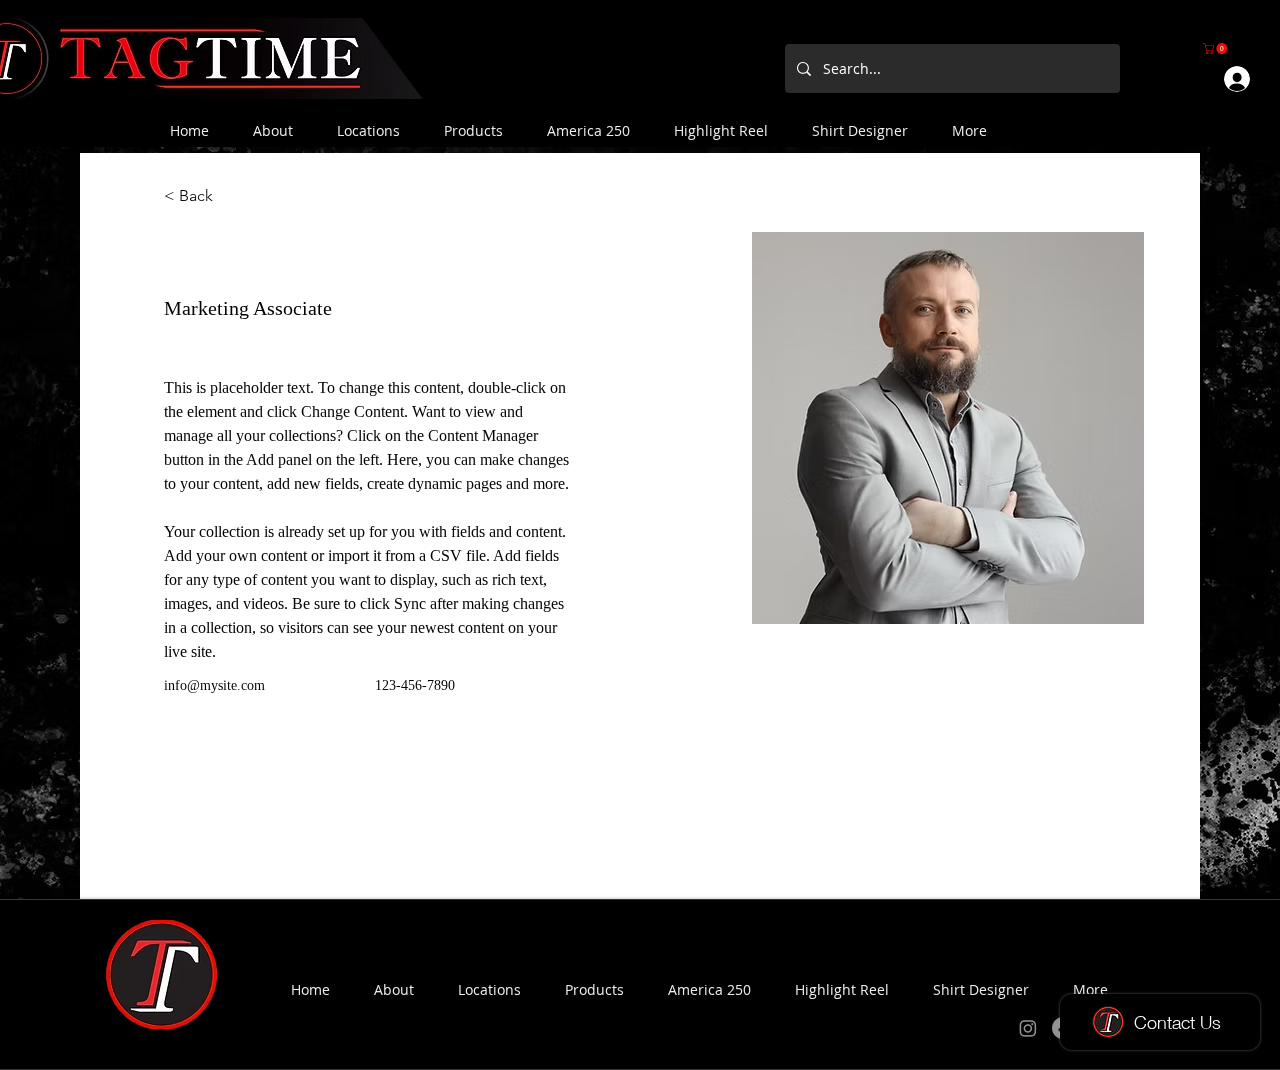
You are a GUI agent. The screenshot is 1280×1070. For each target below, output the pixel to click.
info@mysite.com (214, 685)
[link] (1216, 48)
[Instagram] (1028, 1028)
